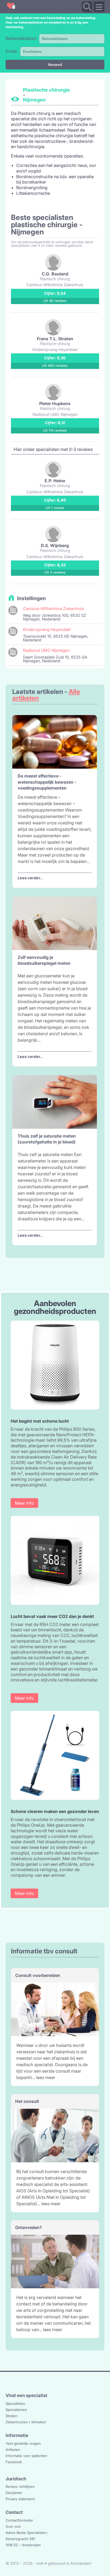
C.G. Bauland (55, 274)
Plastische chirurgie (46, 90)
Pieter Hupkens (55, 403)
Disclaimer (14, 2493)
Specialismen (16, 2410)
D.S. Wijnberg (55, 545)
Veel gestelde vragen (23, 2443)
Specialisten (15, 2403)
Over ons (13, 2526)
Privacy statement (20, 2499)
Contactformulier (19, 2520)
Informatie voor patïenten (26, 2456)
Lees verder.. (30, 878)
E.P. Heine (55, 481)
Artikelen (13, 2450)
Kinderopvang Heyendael (47, 629)
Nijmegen (34, 100)
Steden (11, 2416)
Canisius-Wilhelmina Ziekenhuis (54, 609)
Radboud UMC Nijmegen (46, 650)
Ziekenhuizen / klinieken (26, 2422)
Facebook (14, 2462)
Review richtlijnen (20, 2487)
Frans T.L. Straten (55, 339)
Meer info (24, 1503)
